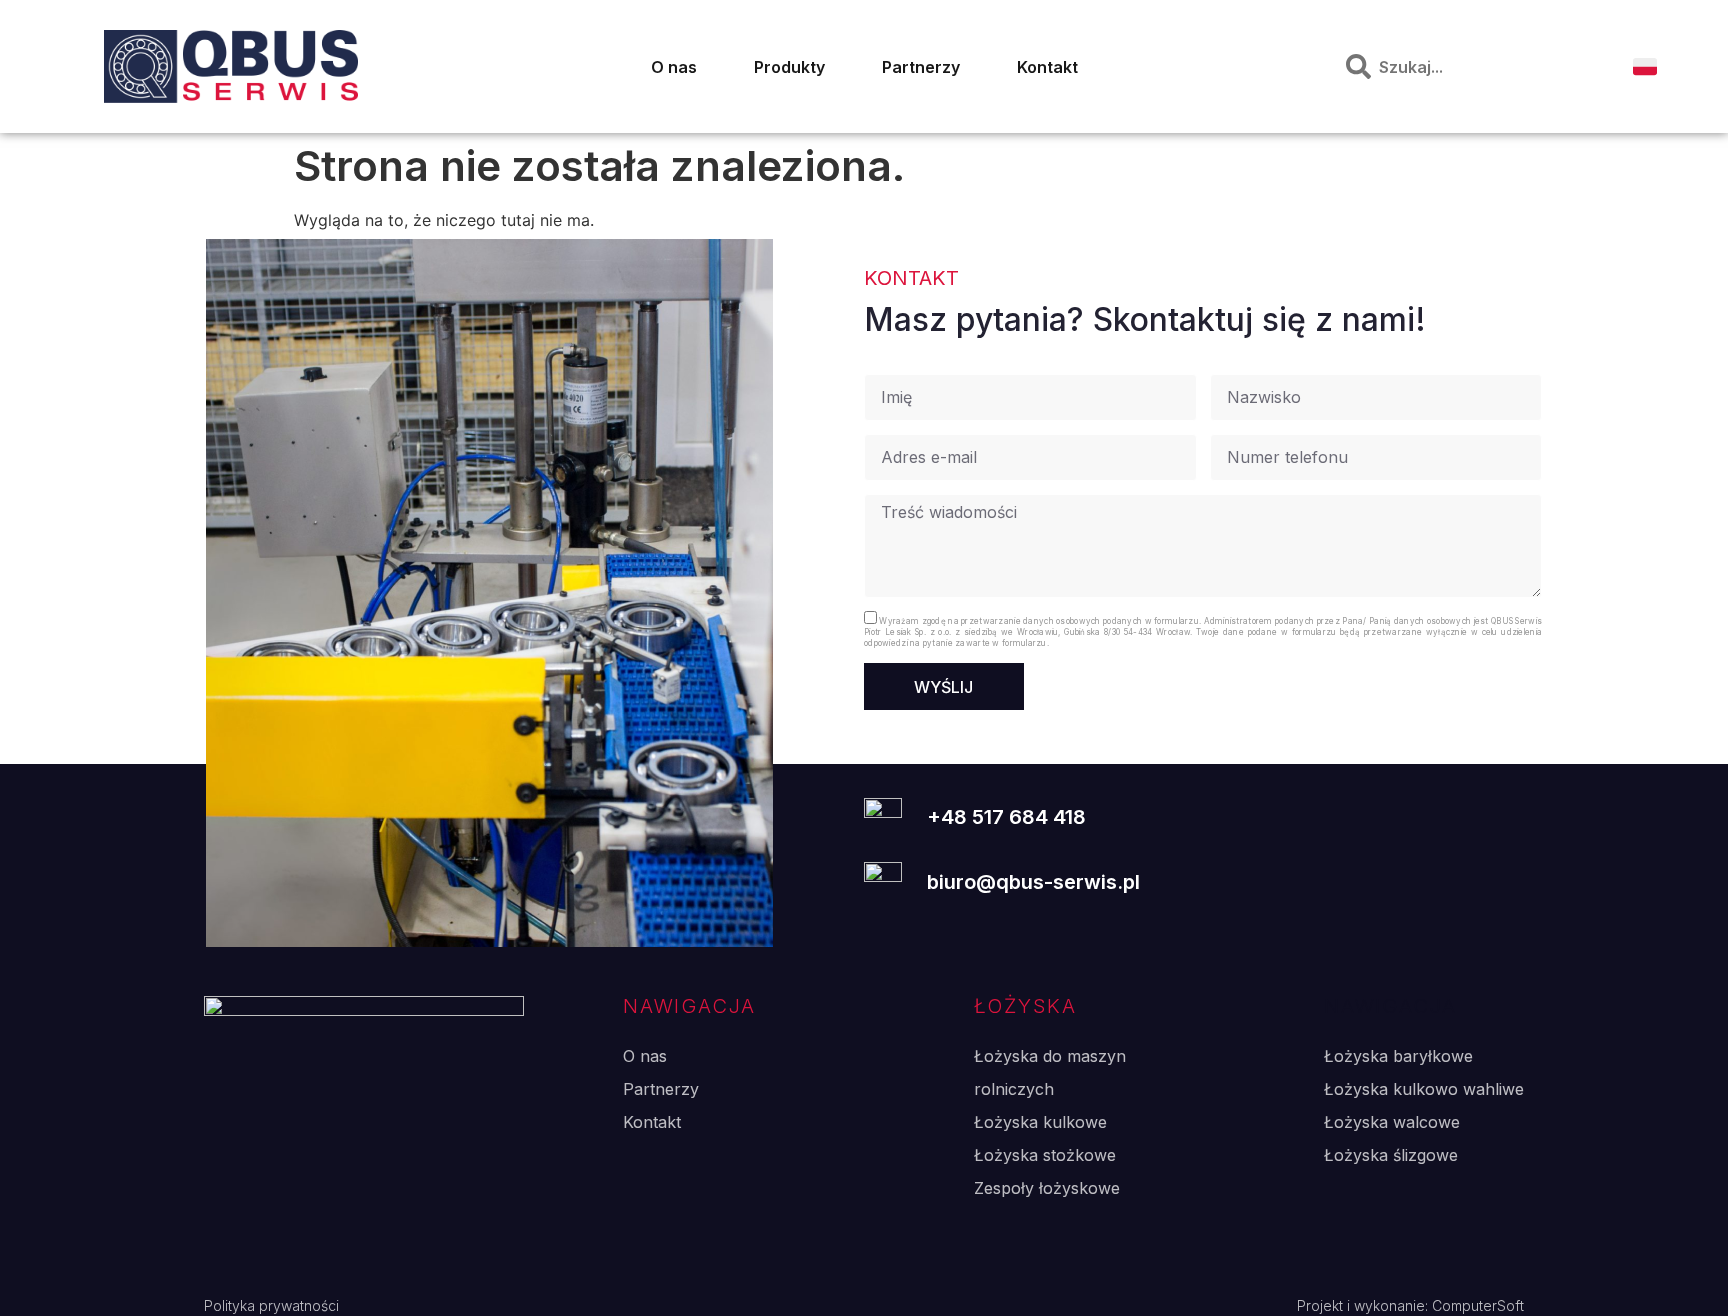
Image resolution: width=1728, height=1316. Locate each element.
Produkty (789, 67)
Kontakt (1047, 67)
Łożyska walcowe (1392, 1122)
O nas (674, 67)
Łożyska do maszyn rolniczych (1050, 1072)
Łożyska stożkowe (1045, 1155)
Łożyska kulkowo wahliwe (1424, 1089)
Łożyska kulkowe (1040, 1122)
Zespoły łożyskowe (1047, 1188)
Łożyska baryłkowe (1398, 1056)
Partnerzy (921, 67)
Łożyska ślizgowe (1391, 1155)
